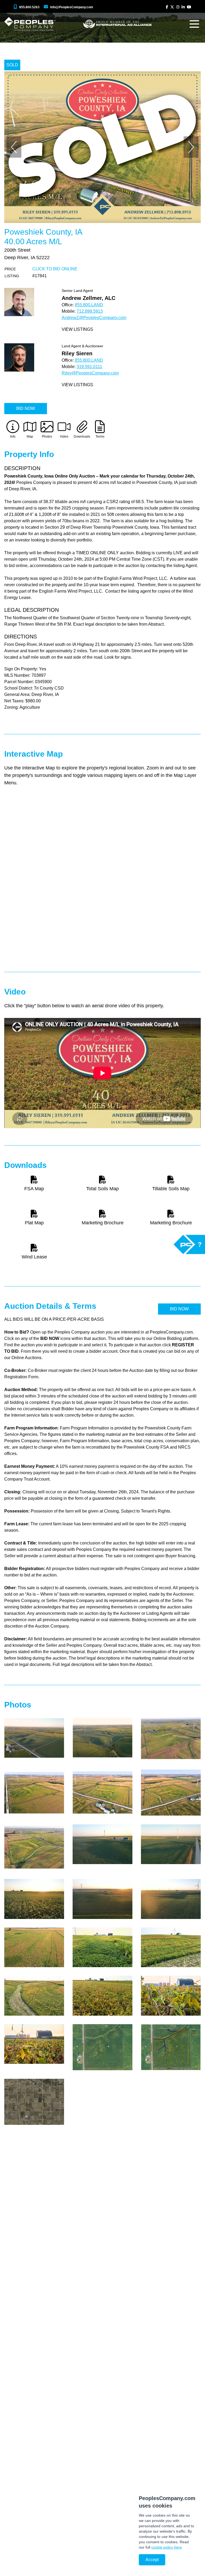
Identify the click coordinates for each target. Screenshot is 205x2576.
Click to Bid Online (55, 269)
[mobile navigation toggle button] (194, 24)
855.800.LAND (89, 305)
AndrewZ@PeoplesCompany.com (94, 318)
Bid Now (26, 408)
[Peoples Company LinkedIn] (183, 7)
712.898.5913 (90, 311)
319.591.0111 (89, 367)
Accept (152, 2560)
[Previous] (14, 147)
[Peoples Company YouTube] (189, 7)
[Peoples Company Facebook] (167, 7)
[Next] (191, 147)
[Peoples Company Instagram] (178, 7)
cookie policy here (167, 2547)
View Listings (77, 329)
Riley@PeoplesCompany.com (90, 373)
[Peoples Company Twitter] (172, 7)
